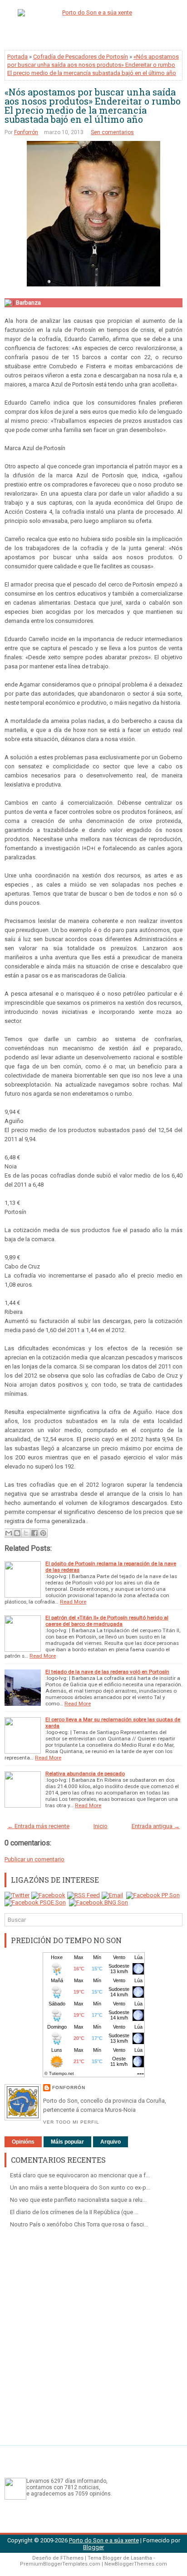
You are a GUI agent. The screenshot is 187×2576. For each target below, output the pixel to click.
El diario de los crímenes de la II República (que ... (74, 2212)
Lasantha (141, 2558)
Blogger (93, 2547)
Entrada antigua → (156, 1826)
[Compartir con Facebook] (34, 1533)
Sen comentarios (112, 132)
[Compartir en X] (26, 1533)
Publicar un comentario (34, 1859)
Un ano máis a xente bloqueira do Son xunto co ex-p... (80, 2188)
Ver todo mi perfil (71, 2122)
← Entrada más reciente (38, 1826)
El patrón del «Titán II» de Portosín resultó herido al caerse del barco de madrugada (107, 1621)
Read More (73, 1602)
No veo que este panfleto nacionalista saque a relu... (78, 2200)
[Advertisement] (93, 2333)
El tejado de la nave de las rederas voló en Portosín (107, 1672)
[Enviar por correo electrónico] (9, 1533)
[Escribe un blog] (17, 1533)
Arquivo (111, 2142)
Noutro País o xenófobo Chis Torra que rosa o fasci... (79, 2224)
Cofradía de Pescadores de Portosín (81, 57)
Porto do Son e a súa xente (104, 2540)
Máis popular (67, 2142)
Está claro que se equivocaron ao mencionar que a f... (80, 2175)
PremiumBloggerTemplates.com (60, 2564)
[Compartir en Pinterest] (43, 1533)
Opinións (23, 2142)
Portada (17, 57)
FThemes (72, 2558)
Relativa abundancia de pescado (85, 1774)
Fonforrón (26, 132)
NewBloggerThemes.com (136, 2564)
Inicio (101, 1826)
